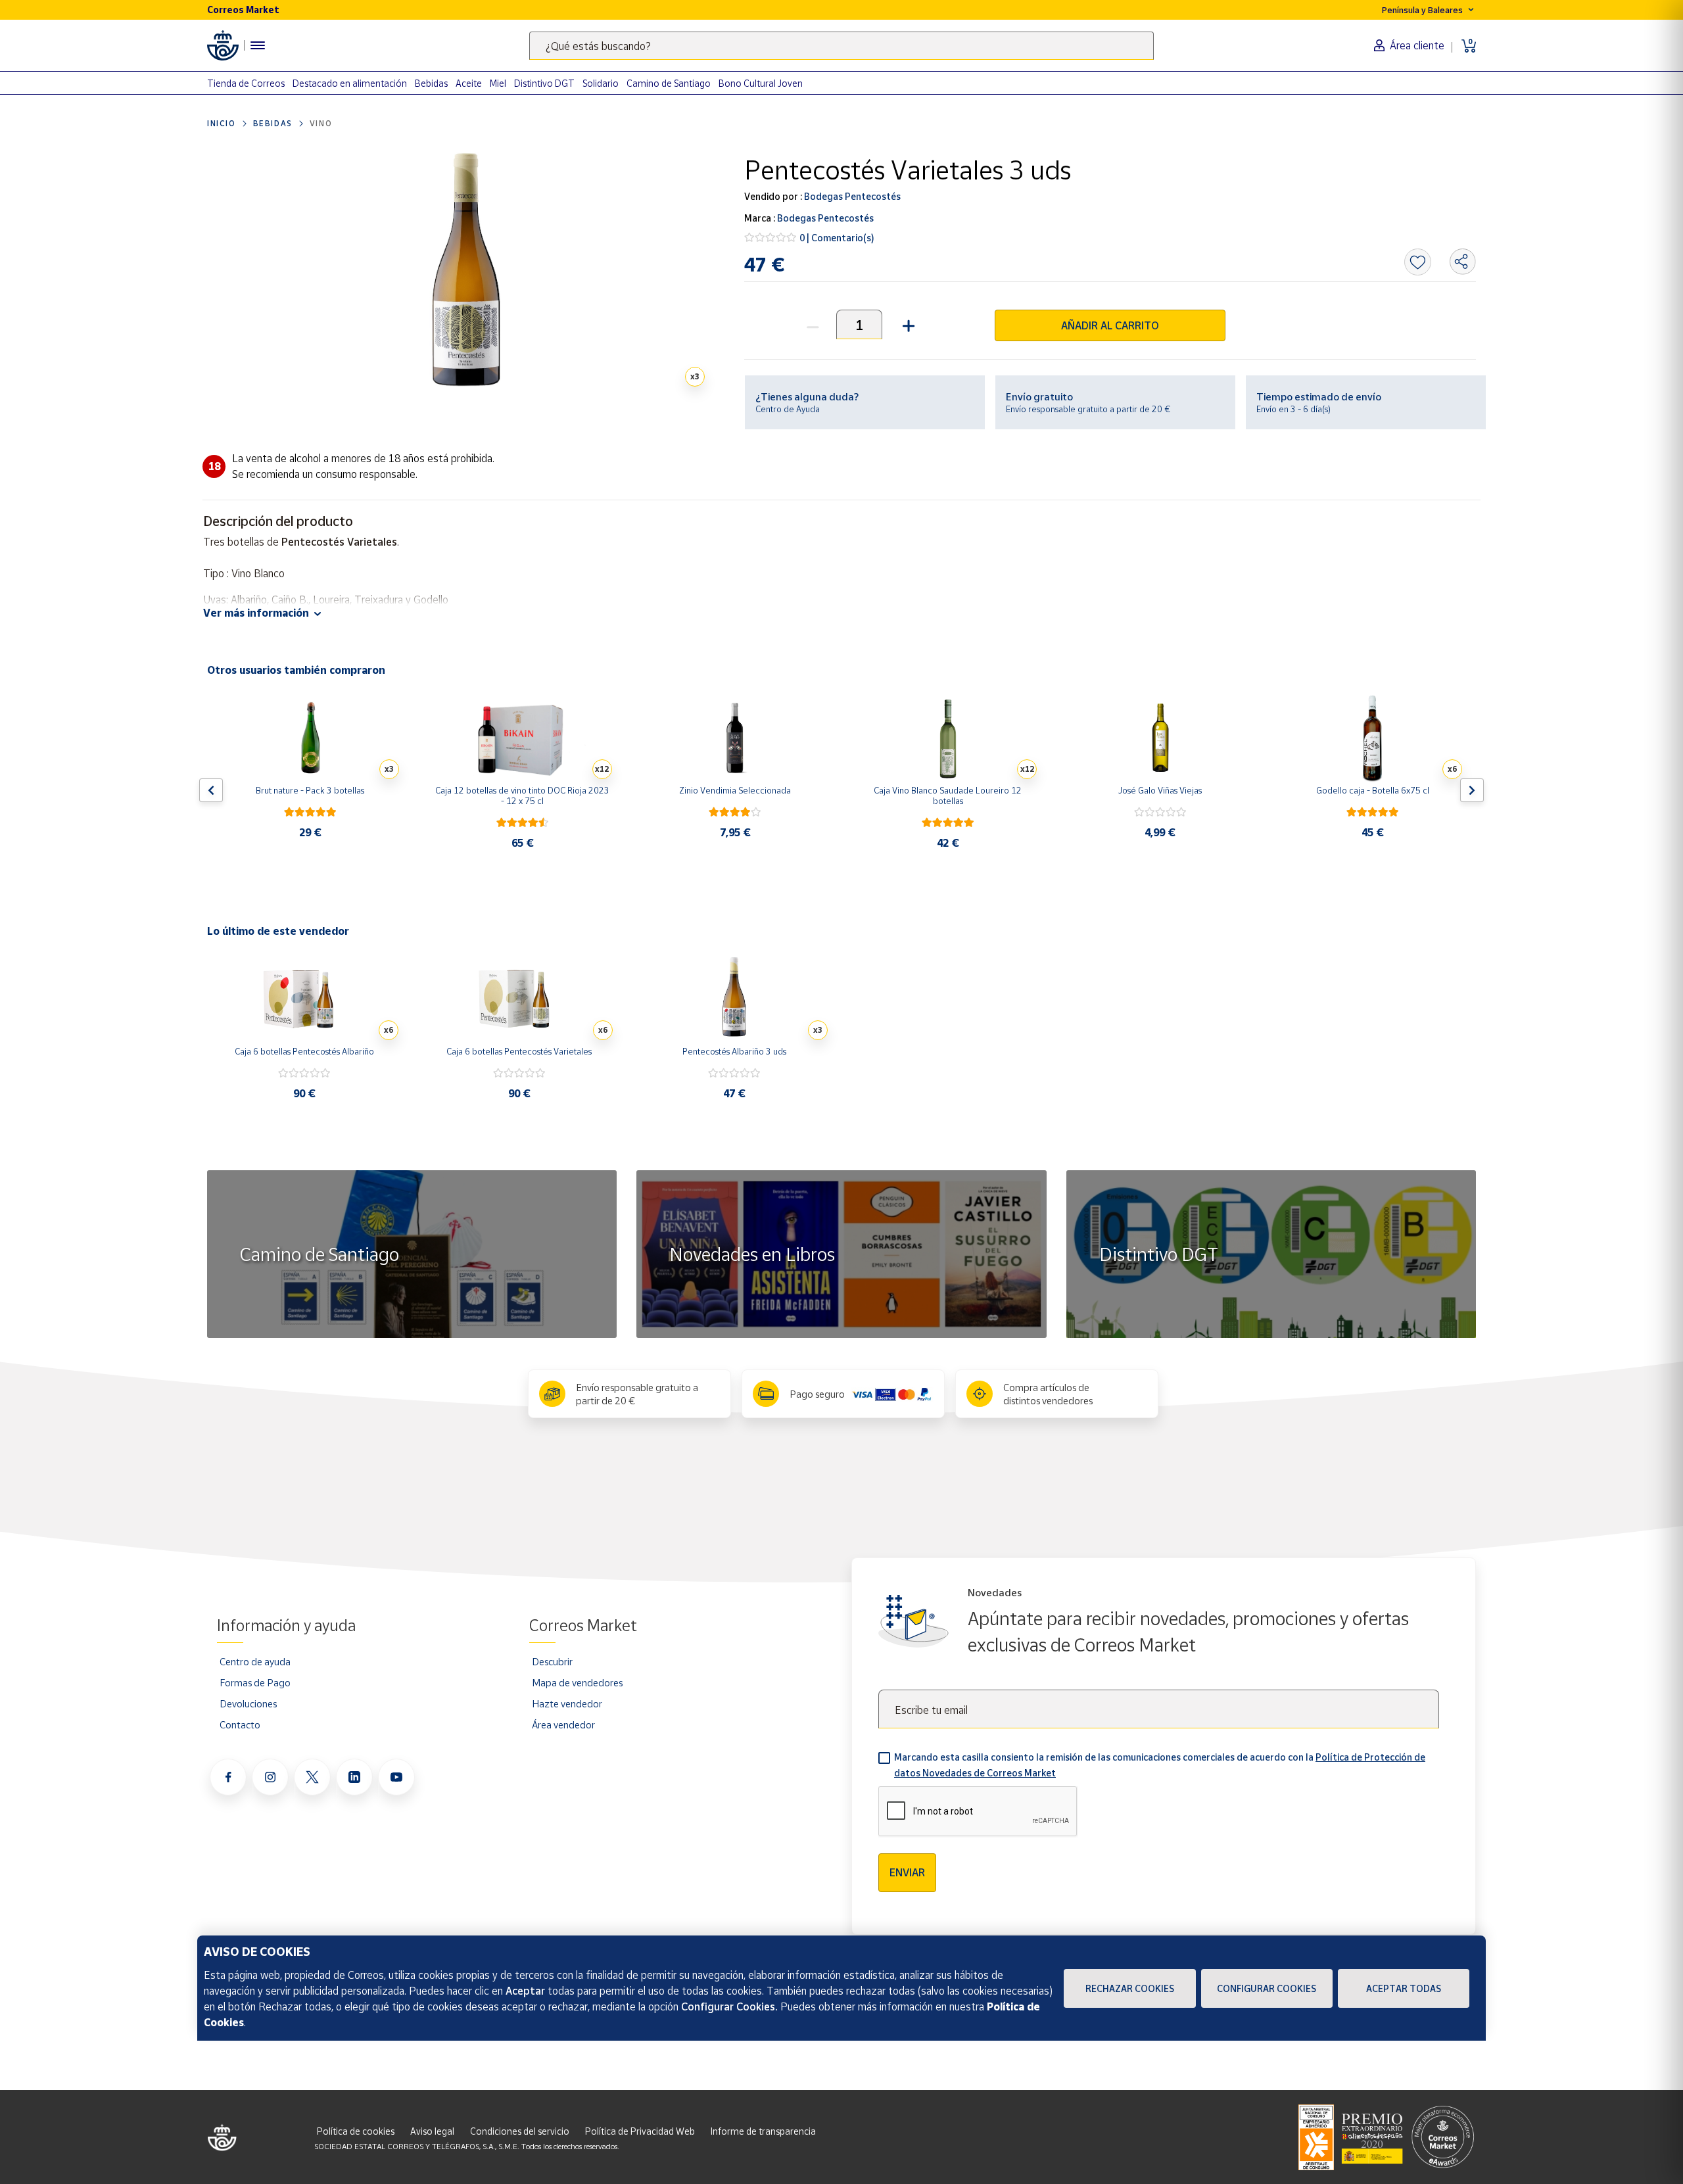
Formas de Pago (255, 1682)
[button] (907, 324)
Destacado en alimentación (350, 83)
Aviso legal (432, 2131)
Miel (498, 83)
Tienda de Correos (246, 83)
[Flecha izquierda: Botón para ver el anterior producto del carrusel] (211, 790)
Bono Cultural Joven (761, 83)
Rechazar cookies (1130, 1988)
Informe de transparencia (763, 2131)
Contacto (240, 1724)
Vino (321, 123)
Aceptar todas (1404, 1988)
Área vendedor (563, 1724)
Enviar (907, 1872)
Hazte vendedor (567, 1703)
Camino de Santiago (669, 83)
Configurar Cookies (1267, 1988)
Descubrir (552, 1661)
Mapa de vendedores (577, 1682)
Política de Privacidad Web (640, 2131)
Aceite (469, 83)
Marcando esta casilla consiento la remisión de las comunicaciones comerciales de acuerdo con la (1160, 1765)
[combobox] (841, 46)
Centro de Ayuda (788, 409)
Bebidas (431, 83)
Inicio (222, 123)
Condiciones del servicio (520, 2131)
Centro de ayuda (255, 1661)
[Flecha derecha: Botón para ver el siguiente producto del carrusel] (1472, 790)
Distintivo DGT (544, 83)
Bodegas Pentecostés (851, 196)
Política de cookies (356, 2131)
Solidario (601, 83)
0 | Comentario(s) (837, 238)
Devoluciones (248, 1703)
